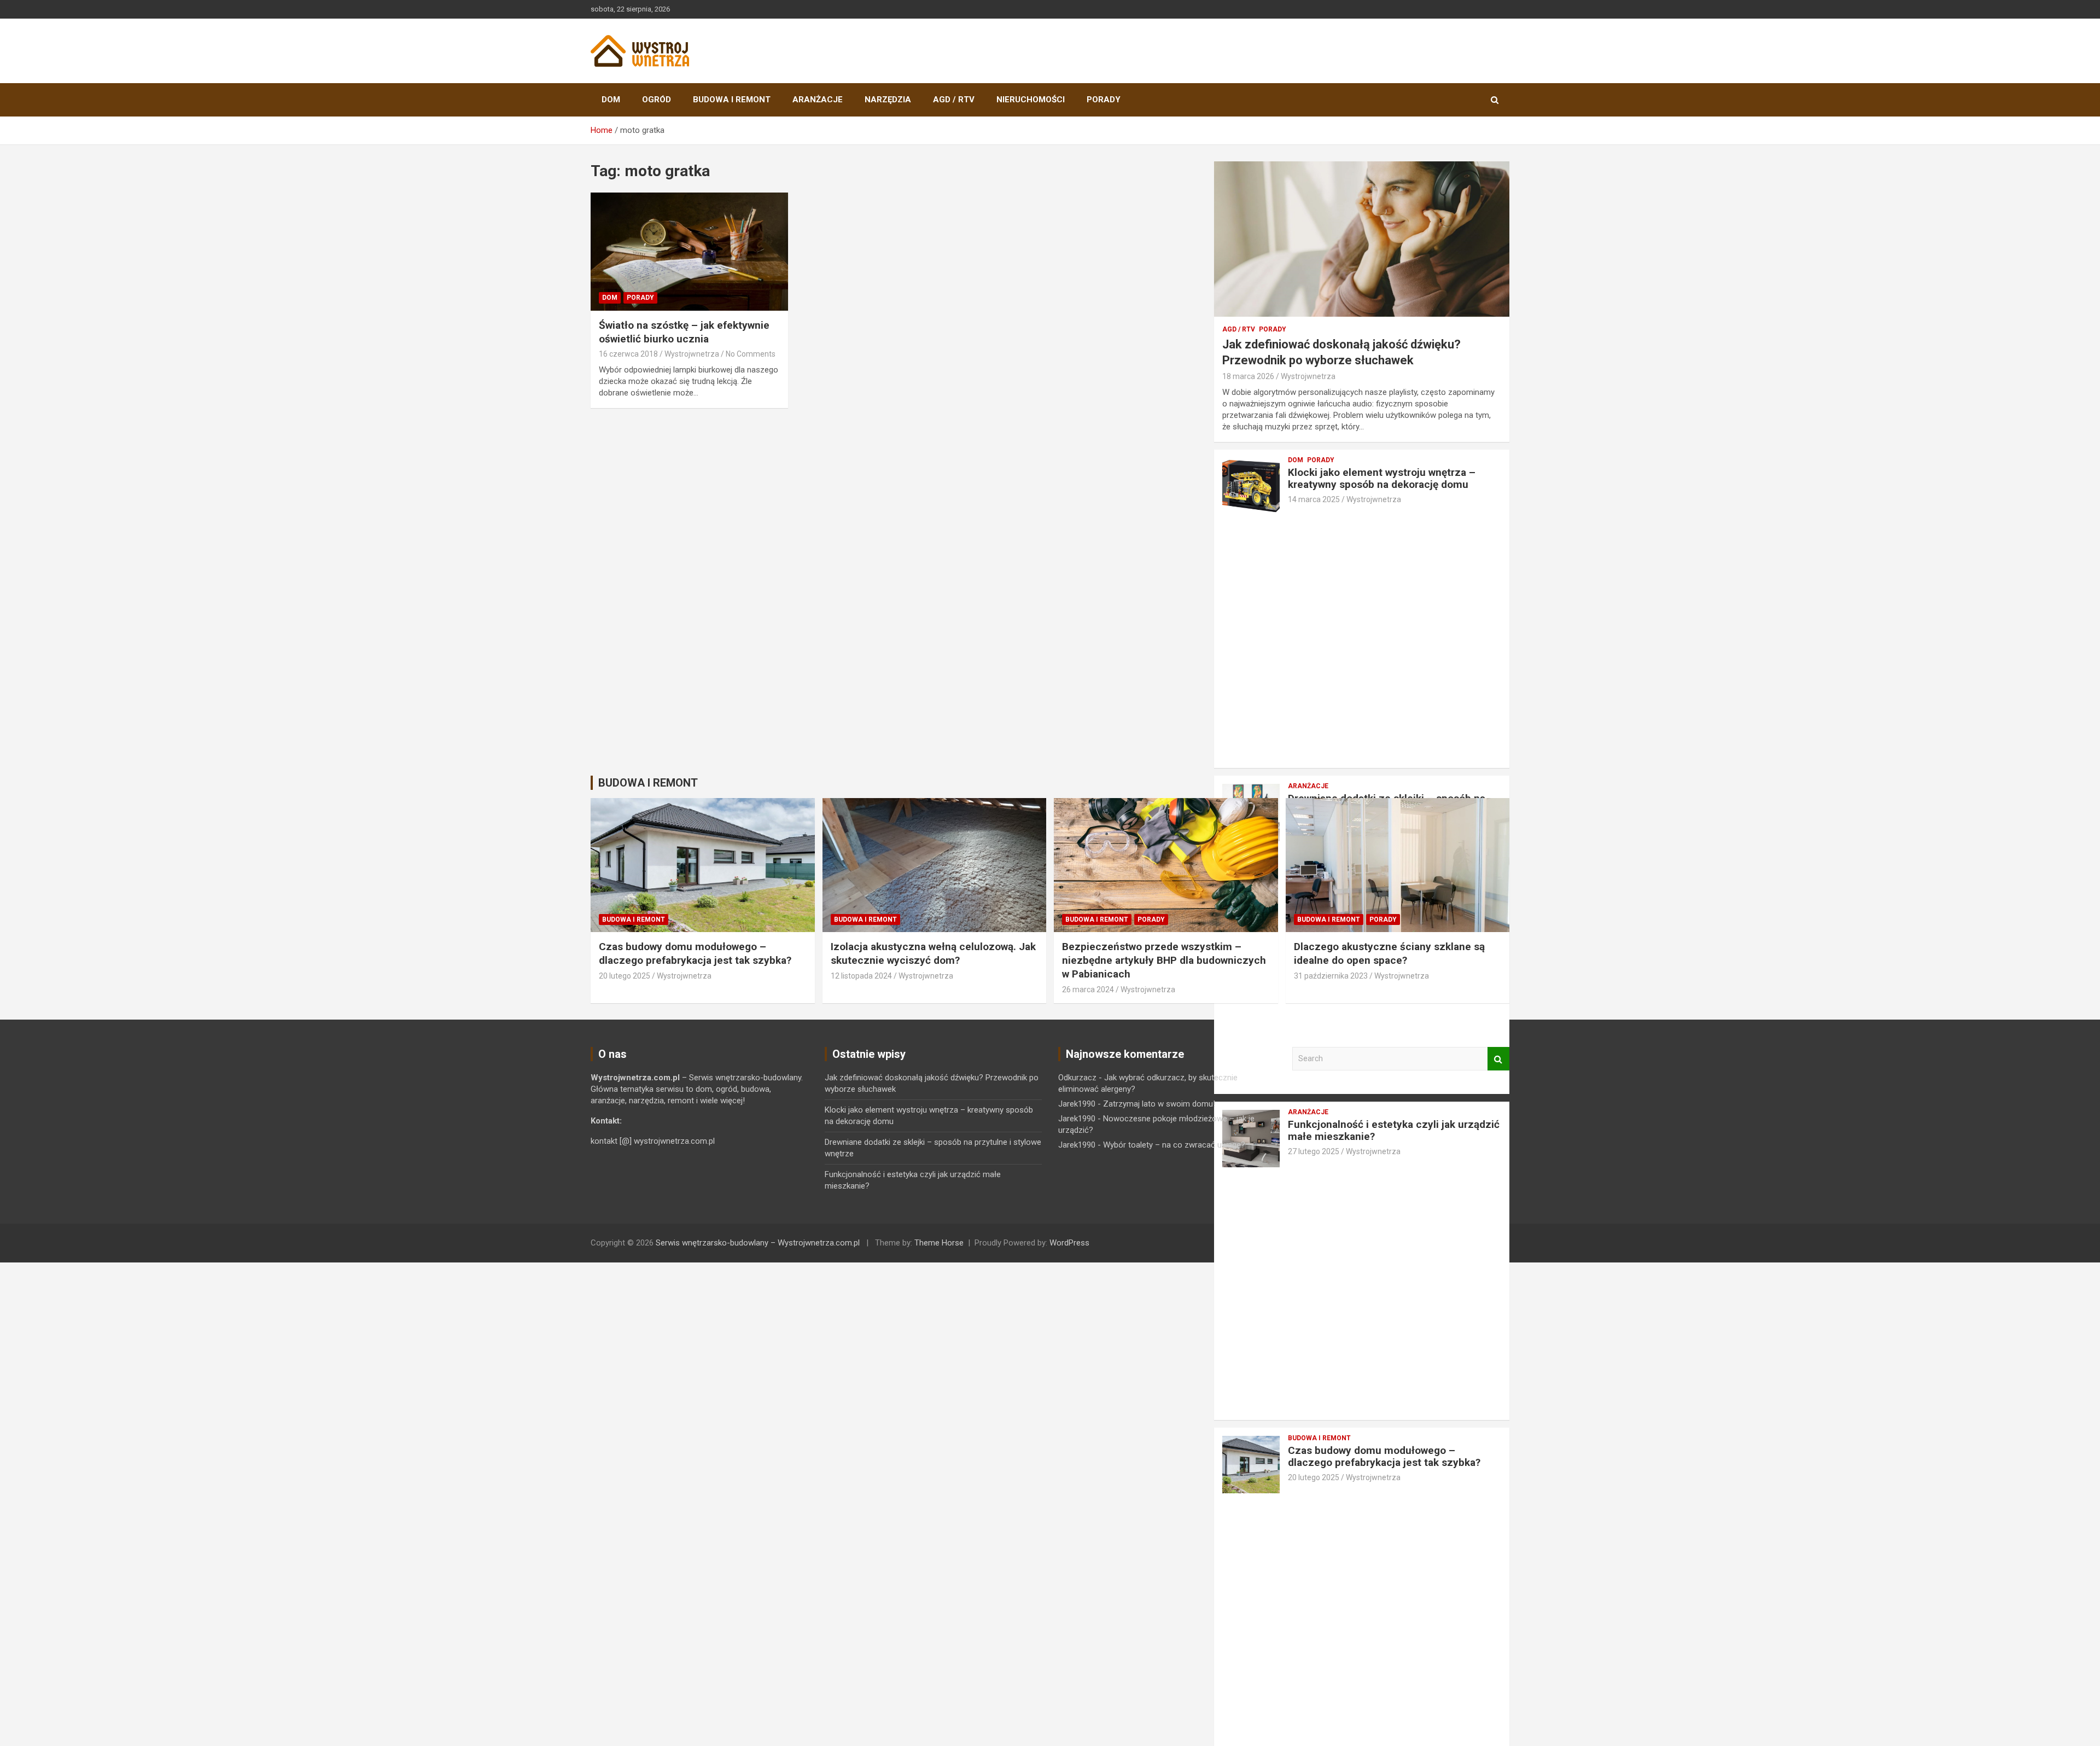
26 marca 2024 (1088, 990)
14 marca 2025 (1314, 499)
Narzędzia (888, 100)
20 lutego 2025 (1314, 1477)
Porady (1104, 100)
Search (1498, 1059)
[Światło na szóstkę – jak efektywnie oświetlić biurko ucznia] (689, 252)
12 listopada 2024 (861, 976)
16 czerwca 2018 (628, 354)
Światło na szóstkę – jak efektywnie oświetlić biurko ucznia (684, 332)
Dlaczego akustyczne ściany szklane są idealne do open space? (1389, 953)
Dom (611, 100)
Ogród (657, 100)
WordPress (1069, 1243)
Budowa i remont (732, 100)
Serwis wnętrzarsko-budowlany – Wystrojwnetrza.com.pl (758, 1243)
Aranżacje (818, 100)
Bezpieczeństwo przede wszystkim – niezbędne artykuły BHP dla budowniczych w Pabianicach (1164, 960)
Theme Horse (939, 1243)
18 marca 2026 (1248, 376)
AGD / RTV (954, 100)
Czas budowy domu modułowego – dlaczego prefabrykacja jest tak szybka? (1384, 1457)
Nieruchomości (1031, 100)
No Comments (751, 354)
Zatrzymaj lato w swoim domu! (1159, 1104)
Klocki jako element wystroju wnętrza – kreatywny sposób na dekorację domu (1382, 479)
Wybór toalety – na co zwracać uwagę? (1174, 1145)
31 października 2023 (1331, 976)
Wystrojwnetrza (692, 354)
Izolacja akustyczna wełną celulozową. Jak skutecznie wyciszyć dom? (933, 953)
